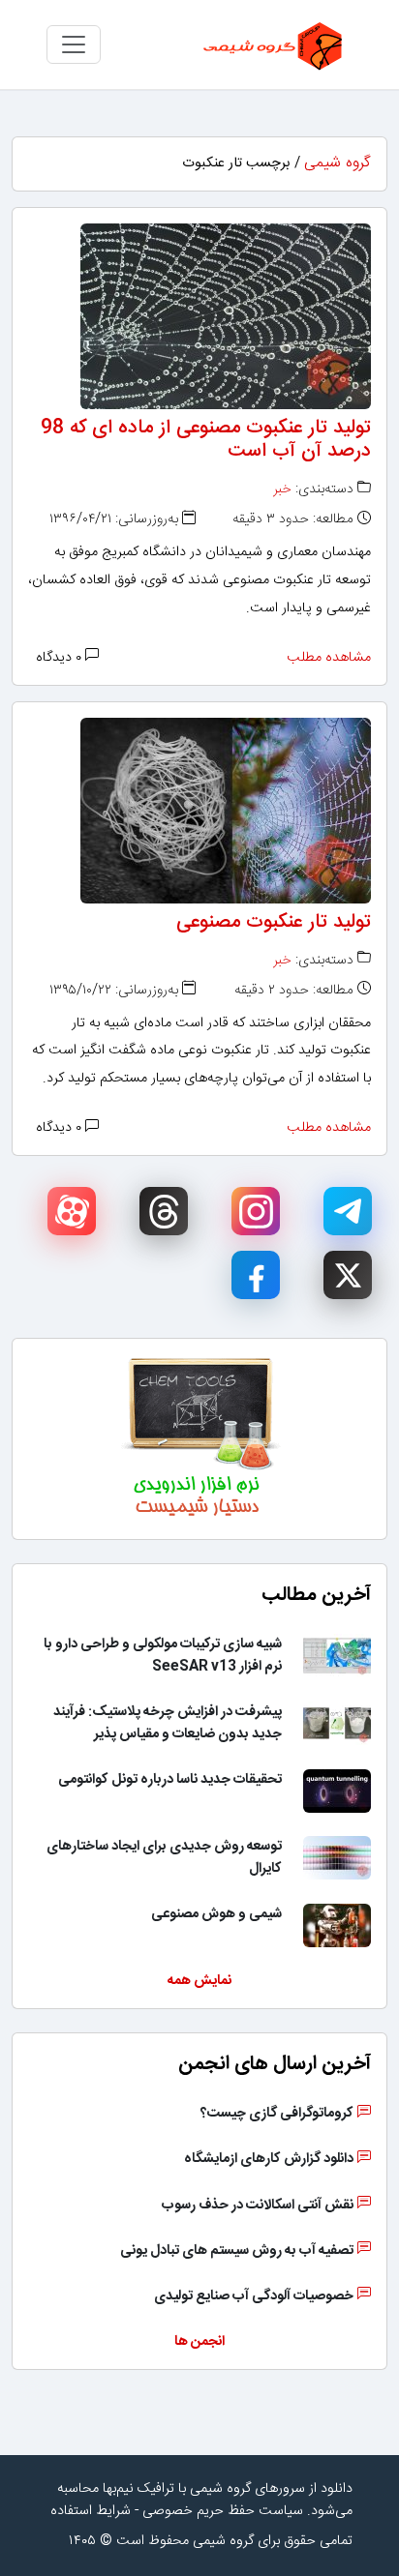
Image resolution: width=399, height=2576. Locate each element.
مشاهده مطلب (329, 658)
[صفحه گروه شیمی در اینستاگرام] (256, 1211)
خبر (282, 489)
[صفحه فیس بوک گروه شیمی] (256, 1275)
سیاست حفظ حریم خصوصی (223, 2511)
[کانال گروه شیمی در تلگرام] (348, 1211)
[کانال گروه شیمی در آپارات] (72, 1211)
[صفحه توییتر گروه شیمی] (348, 1275)
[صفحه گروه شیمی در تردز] (164, 1211)
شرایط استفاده (91, 2511)
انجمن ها (199, 2342)
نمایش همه (199, 1981)
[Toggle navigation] (74, 44)
